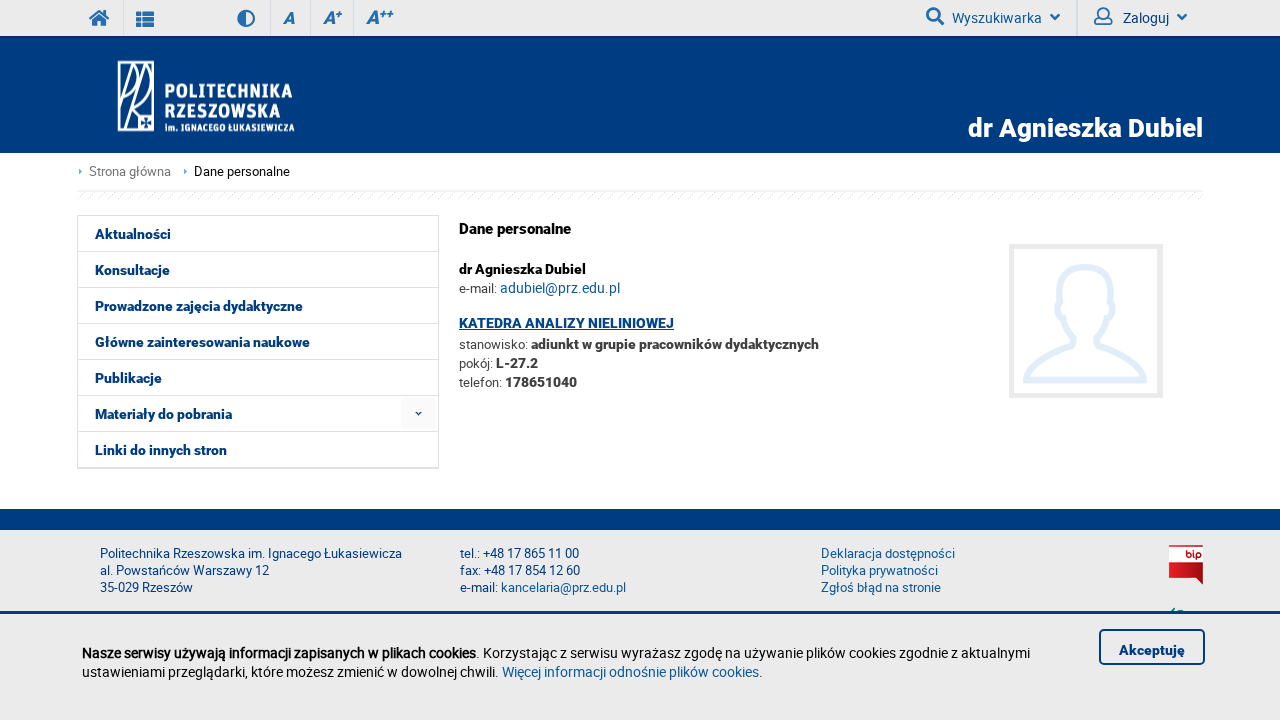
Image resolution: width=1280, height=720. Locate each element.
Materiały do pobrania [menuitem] (163, 414)
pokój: (477, 363)
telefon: (480, 382)
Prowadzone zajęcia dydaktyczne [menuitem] (199, 306)
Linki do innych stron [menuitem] (161, 450)
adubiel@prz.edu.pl (560, 287)
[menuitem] (418, 413)
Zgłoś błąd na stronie (881, 587)
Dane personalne (242, 171)
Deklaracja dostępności (888, 553)
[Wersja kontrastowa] (231, 18)
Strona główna (130, 171)
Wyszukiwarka (997, 17)
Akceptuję (1152, 650)
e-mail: (478, 288)
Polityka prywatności (879, 570)
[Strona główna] (263, 95)
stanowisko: (493, 344)
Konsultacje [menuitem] (132, 270)
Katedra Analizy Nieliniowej (566, 323)
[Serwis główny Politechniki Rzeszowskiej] (100, 18)
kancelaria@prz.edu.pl (563, 587)
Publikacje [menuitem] (128, 378)
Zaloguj (1144, 17)
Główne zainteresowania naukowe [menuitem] (202, 342)
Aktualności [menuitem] (133, 234)
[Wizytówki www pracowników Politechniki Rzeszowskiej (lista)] (145, 18)
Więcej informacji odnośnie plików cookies (630, 671)
